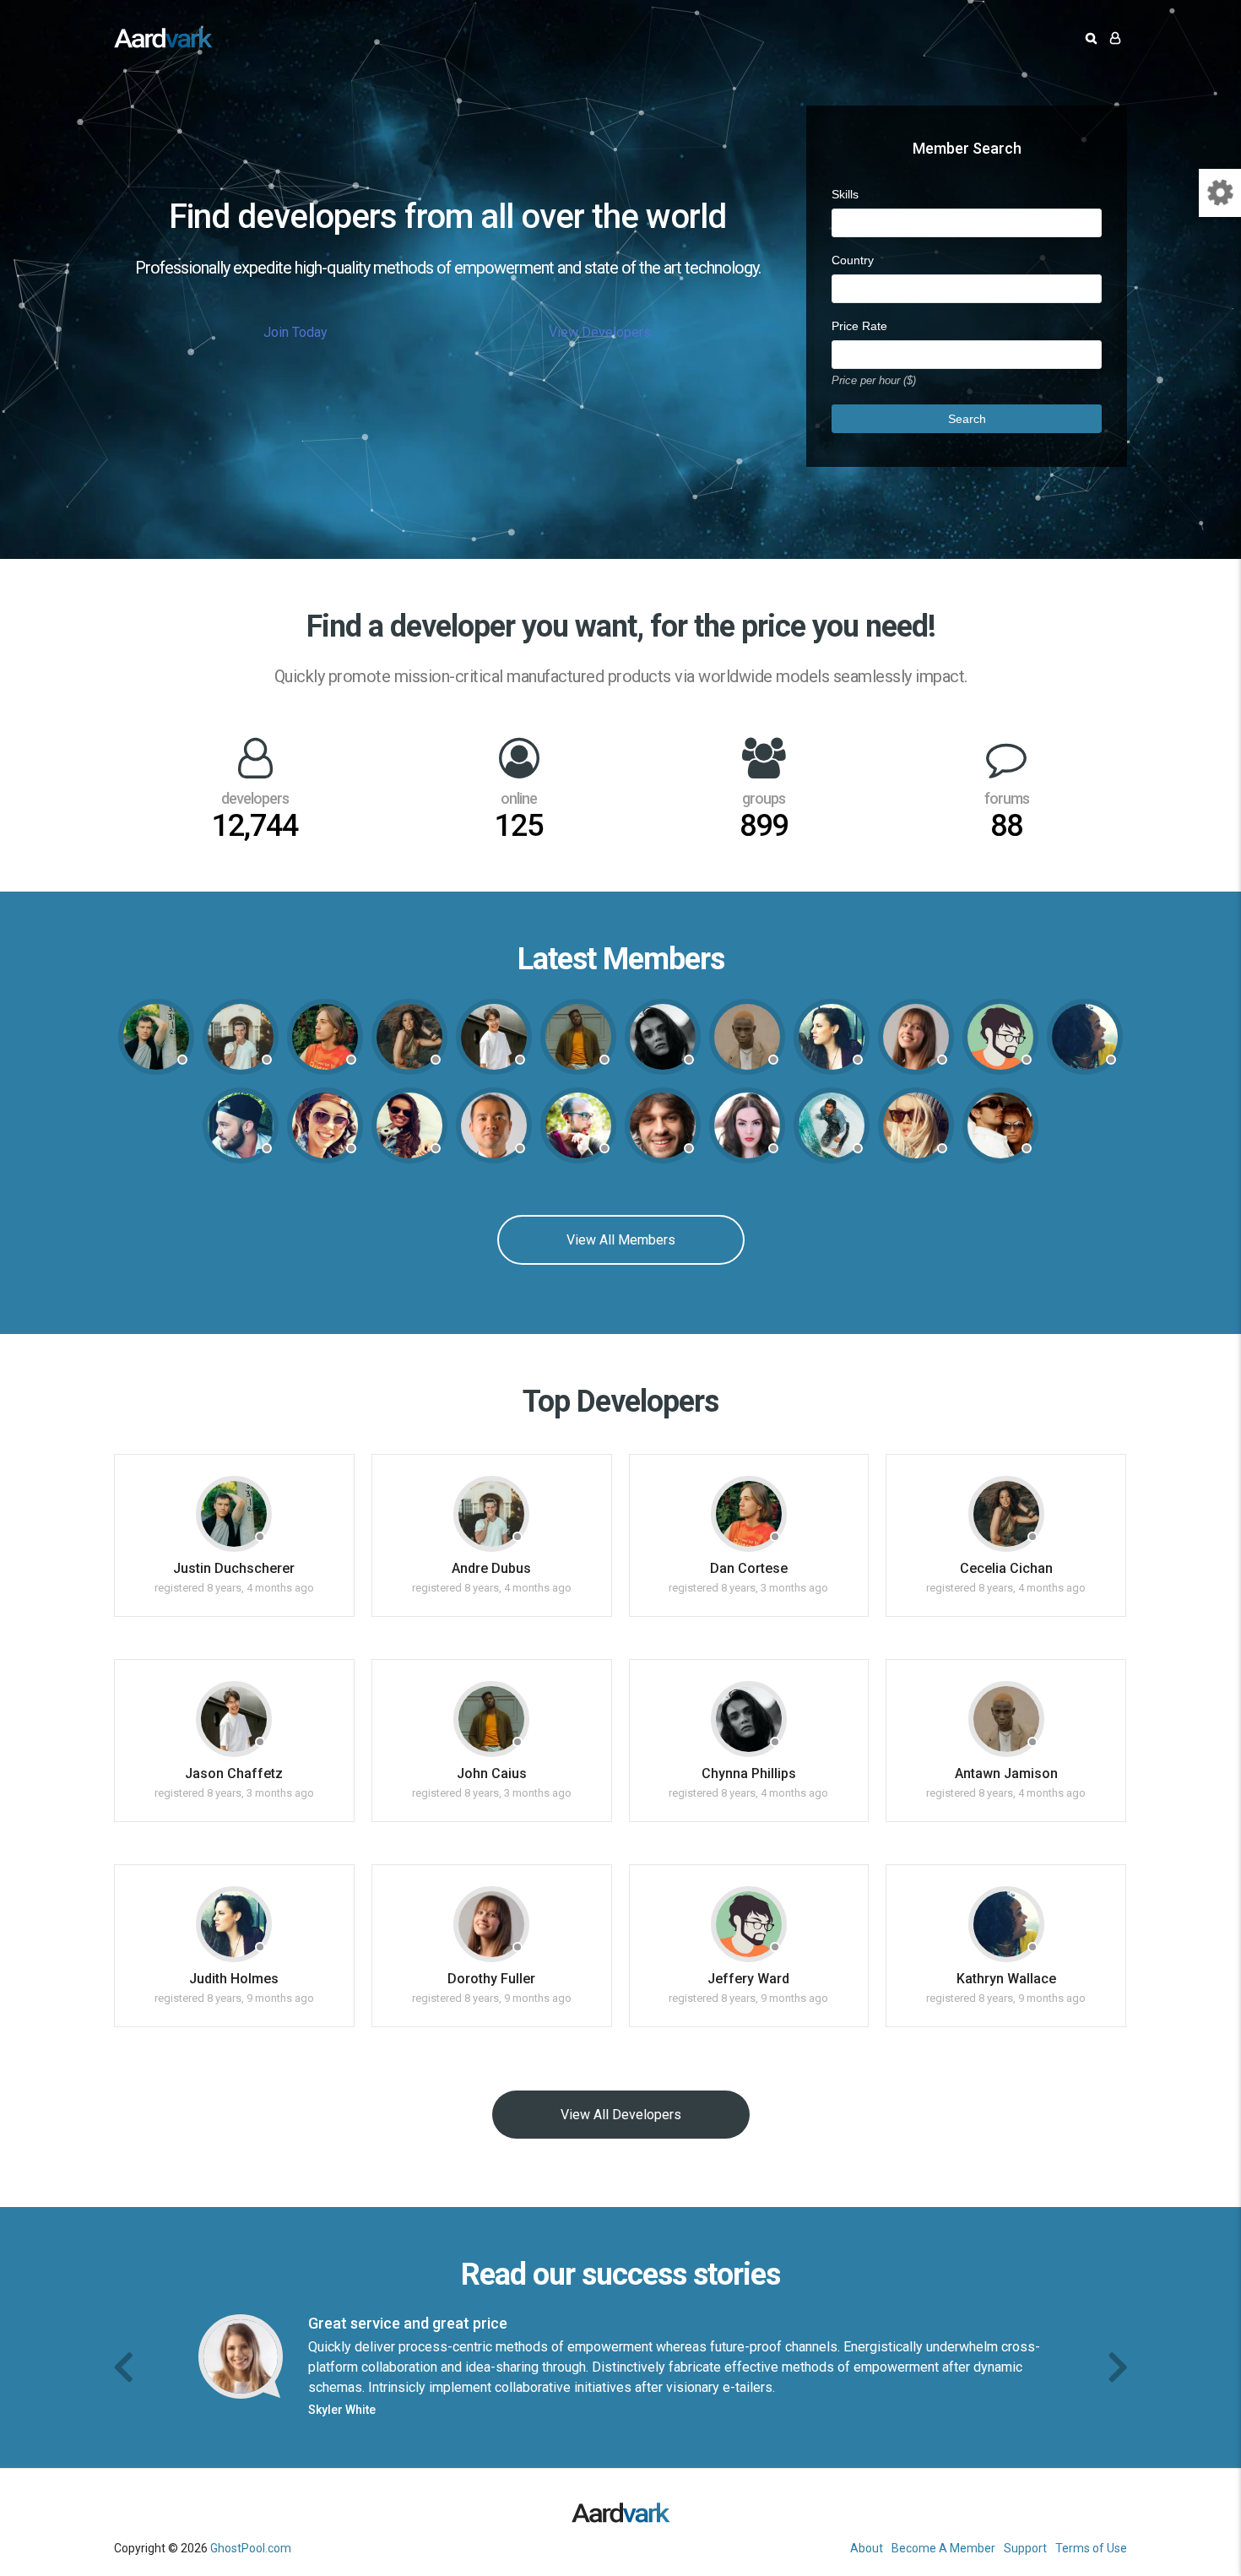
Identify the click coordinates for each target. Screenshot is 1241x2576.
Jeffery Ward (748, 1979)
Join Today (295, 332)
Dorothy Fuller (491, 1979)
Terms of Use (1091, 2548)
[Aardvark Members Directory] (163, 38)
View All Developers (621, 2115)
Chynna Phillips (749, 1773)
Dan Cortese (749, 1568)
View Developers (600, 332)
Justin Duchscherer (234, 1568)
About (867, 2548)
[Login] (1115, 38)
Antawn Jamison (1006, 1773)
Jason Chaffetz (234, 1773)
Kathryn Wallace (1006, 1979)
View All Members (621, 1240)
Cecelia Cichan (1006, 1568)
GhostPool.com (251, 2548)
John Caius (492, 1773)
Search (967, 419)
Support (1025, 2548)
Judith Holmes (234, 1979)
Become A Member (943, 2548)
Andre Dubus (491, 1568)
